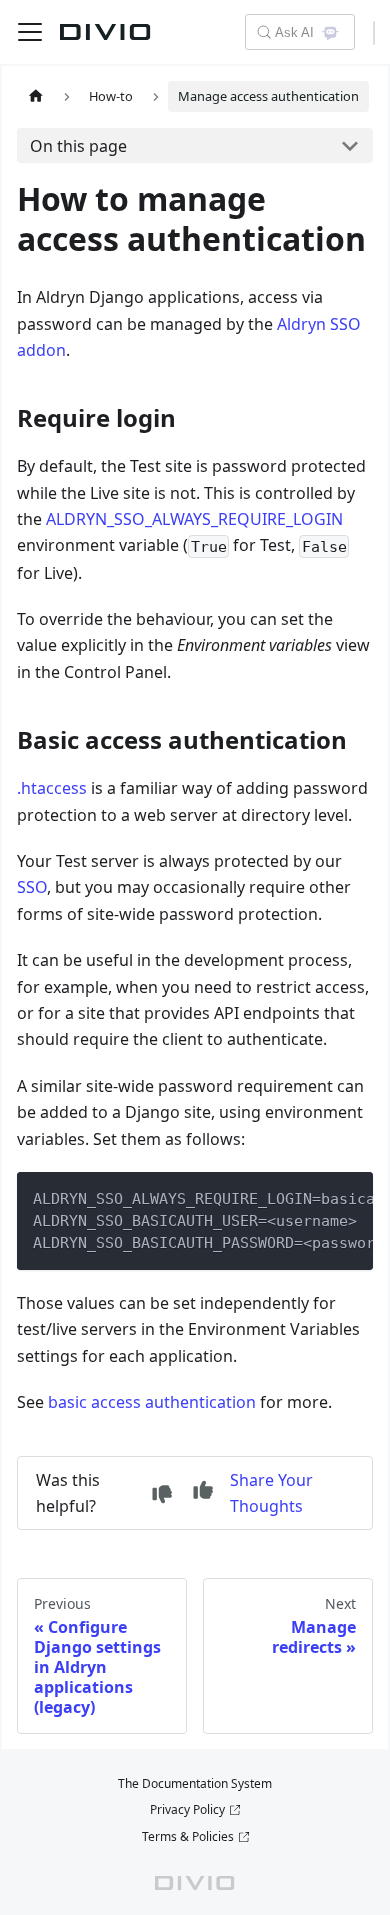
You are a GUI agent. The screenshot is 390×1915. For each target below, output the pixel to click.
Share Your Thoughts (271, 1493)
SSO (32, 887)
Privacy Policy (187, 1809)
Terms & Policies (188, 1836)
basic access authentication (152, 1402)
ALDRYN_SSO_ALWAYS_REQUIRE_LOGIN (194, 519)
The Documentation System (195, 1783)
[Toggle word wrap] (312, 1197)
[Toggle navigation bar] (30, 32)
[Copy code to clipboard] (348, 1197)
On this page (78, 146)
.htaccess (52, 788)
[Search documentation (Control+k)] (263, 32)
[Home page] (36, 96)
